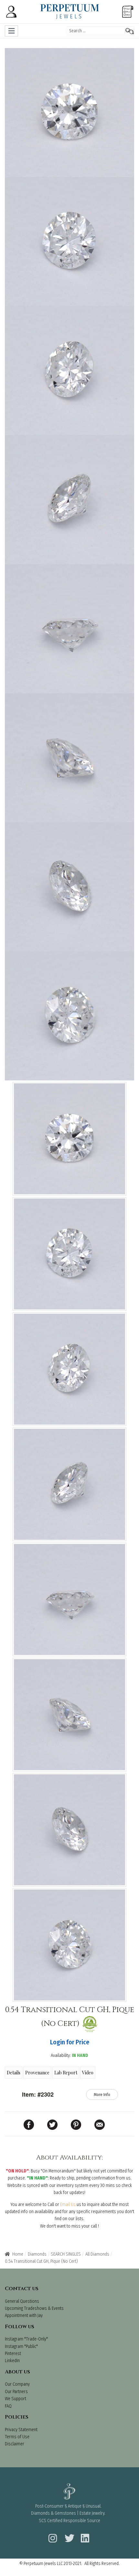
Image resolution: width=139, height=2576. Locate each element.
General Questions (22, 2301)
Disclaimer (15, 2444)
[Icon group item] (52, 2534)
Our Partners (16, 2392)
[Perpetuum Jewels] (70, 11)
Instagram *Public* (21, 2346)
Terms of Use (17, 2437)
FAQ (8, 2406)
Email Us (68, 2205)
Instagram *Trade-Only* (26, 2339)
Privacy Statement (21, 2430)
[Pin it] (76, 2125)
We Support (16, 2399)
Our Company (17, 2384)
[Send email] (100, 2125)
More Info (102, 2095)
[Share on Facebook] (29, 2125)
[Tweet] (52, 2125)
